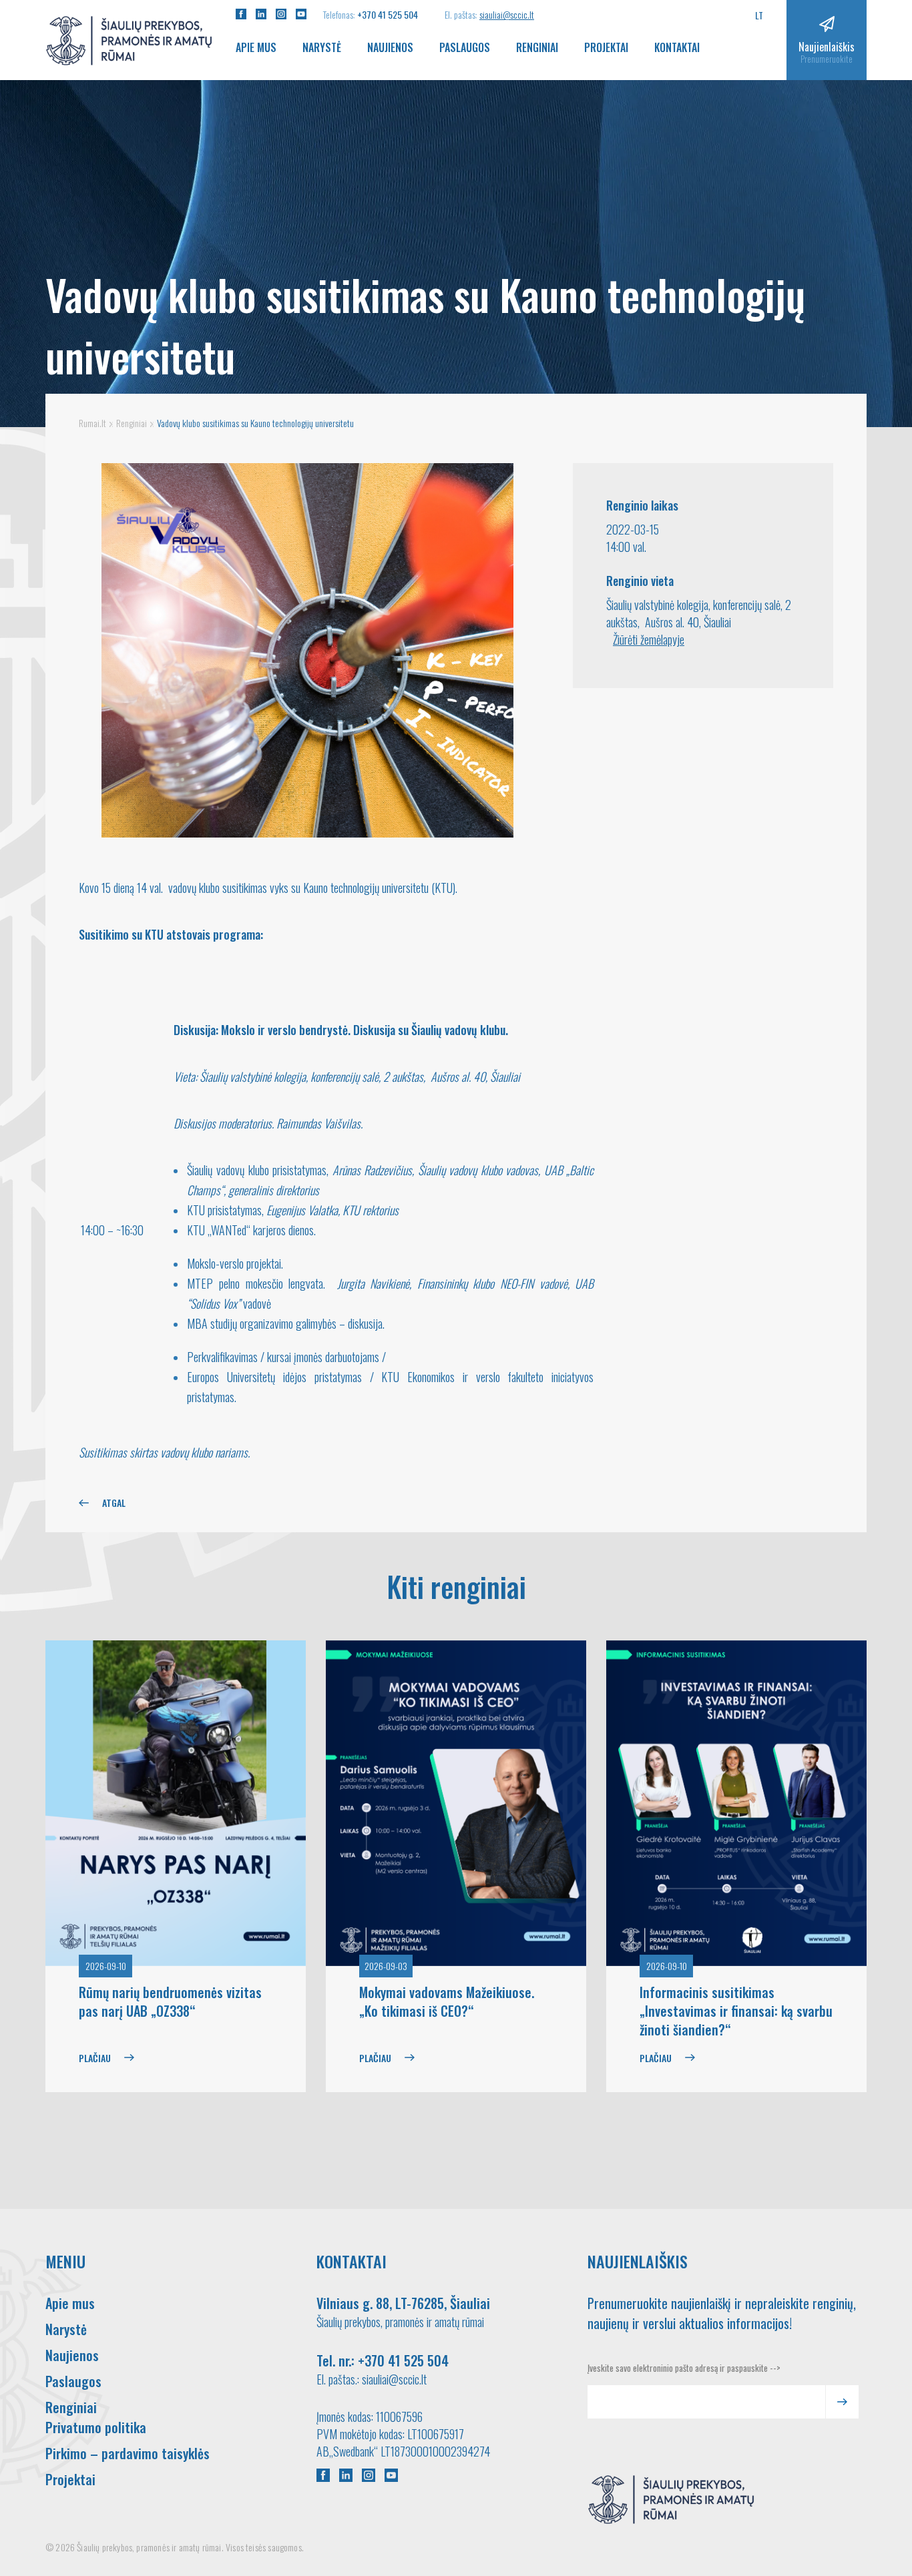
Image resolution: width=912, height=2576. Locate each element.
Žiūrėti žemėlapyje (649, 639)
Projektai (606, 47)
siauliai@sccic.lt (507, 14)
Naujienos (390, 47)
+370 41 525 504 (388, 14)
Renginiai (537, 47)
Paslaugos (465, 47)
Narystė (322, 47)
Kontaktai (677, 47)
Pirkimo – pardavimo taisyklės (128, 2453)
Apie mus (256, 47)
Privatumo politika (96, 2427)
